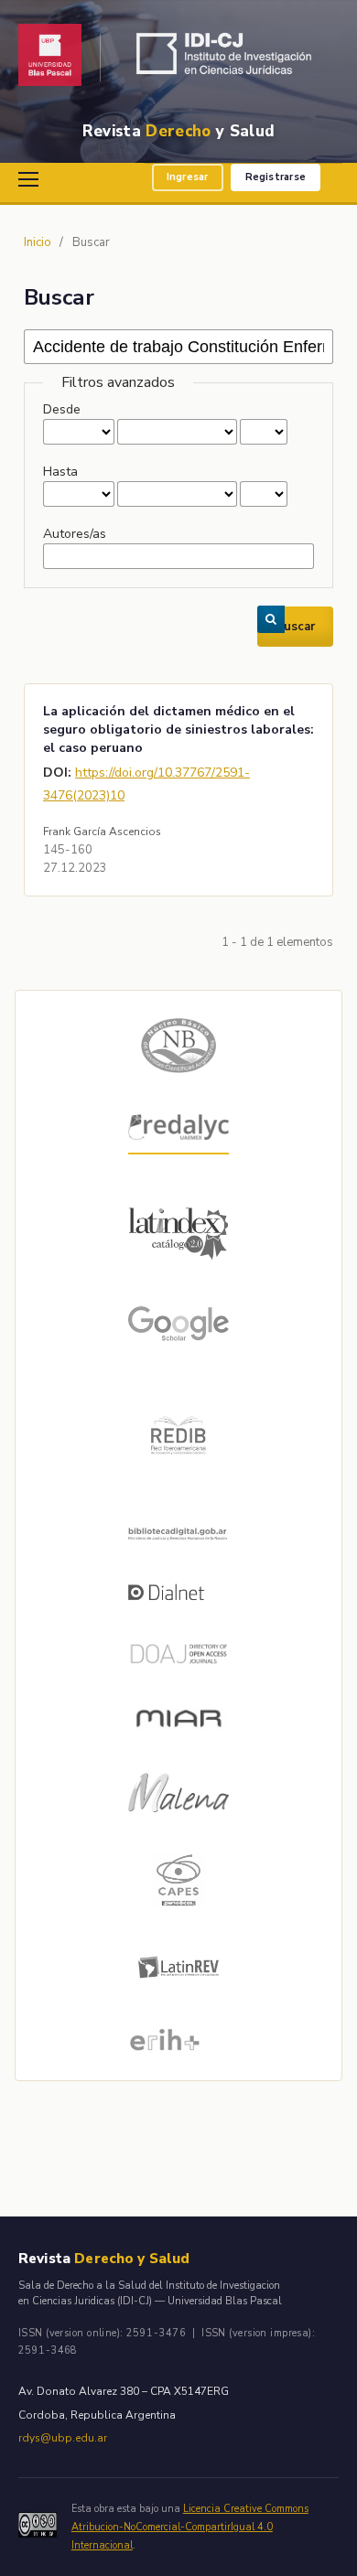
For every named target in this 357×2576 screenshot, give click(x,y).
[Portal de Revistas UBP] (50, 58)
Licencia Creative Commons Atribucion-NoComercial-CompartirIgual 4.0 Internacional (190, 2527)
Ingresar (188, 177)
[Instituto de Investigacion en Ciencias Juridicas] (229, 58)
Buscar (295, 627)
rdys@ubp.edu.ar (63, 2438)
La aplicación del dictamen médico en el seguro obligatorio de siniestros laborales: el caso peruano (178, 730)
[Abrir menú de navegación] (31, 179)
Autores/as (75, 534)
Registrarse (276, 177)
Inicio (38, 242)
